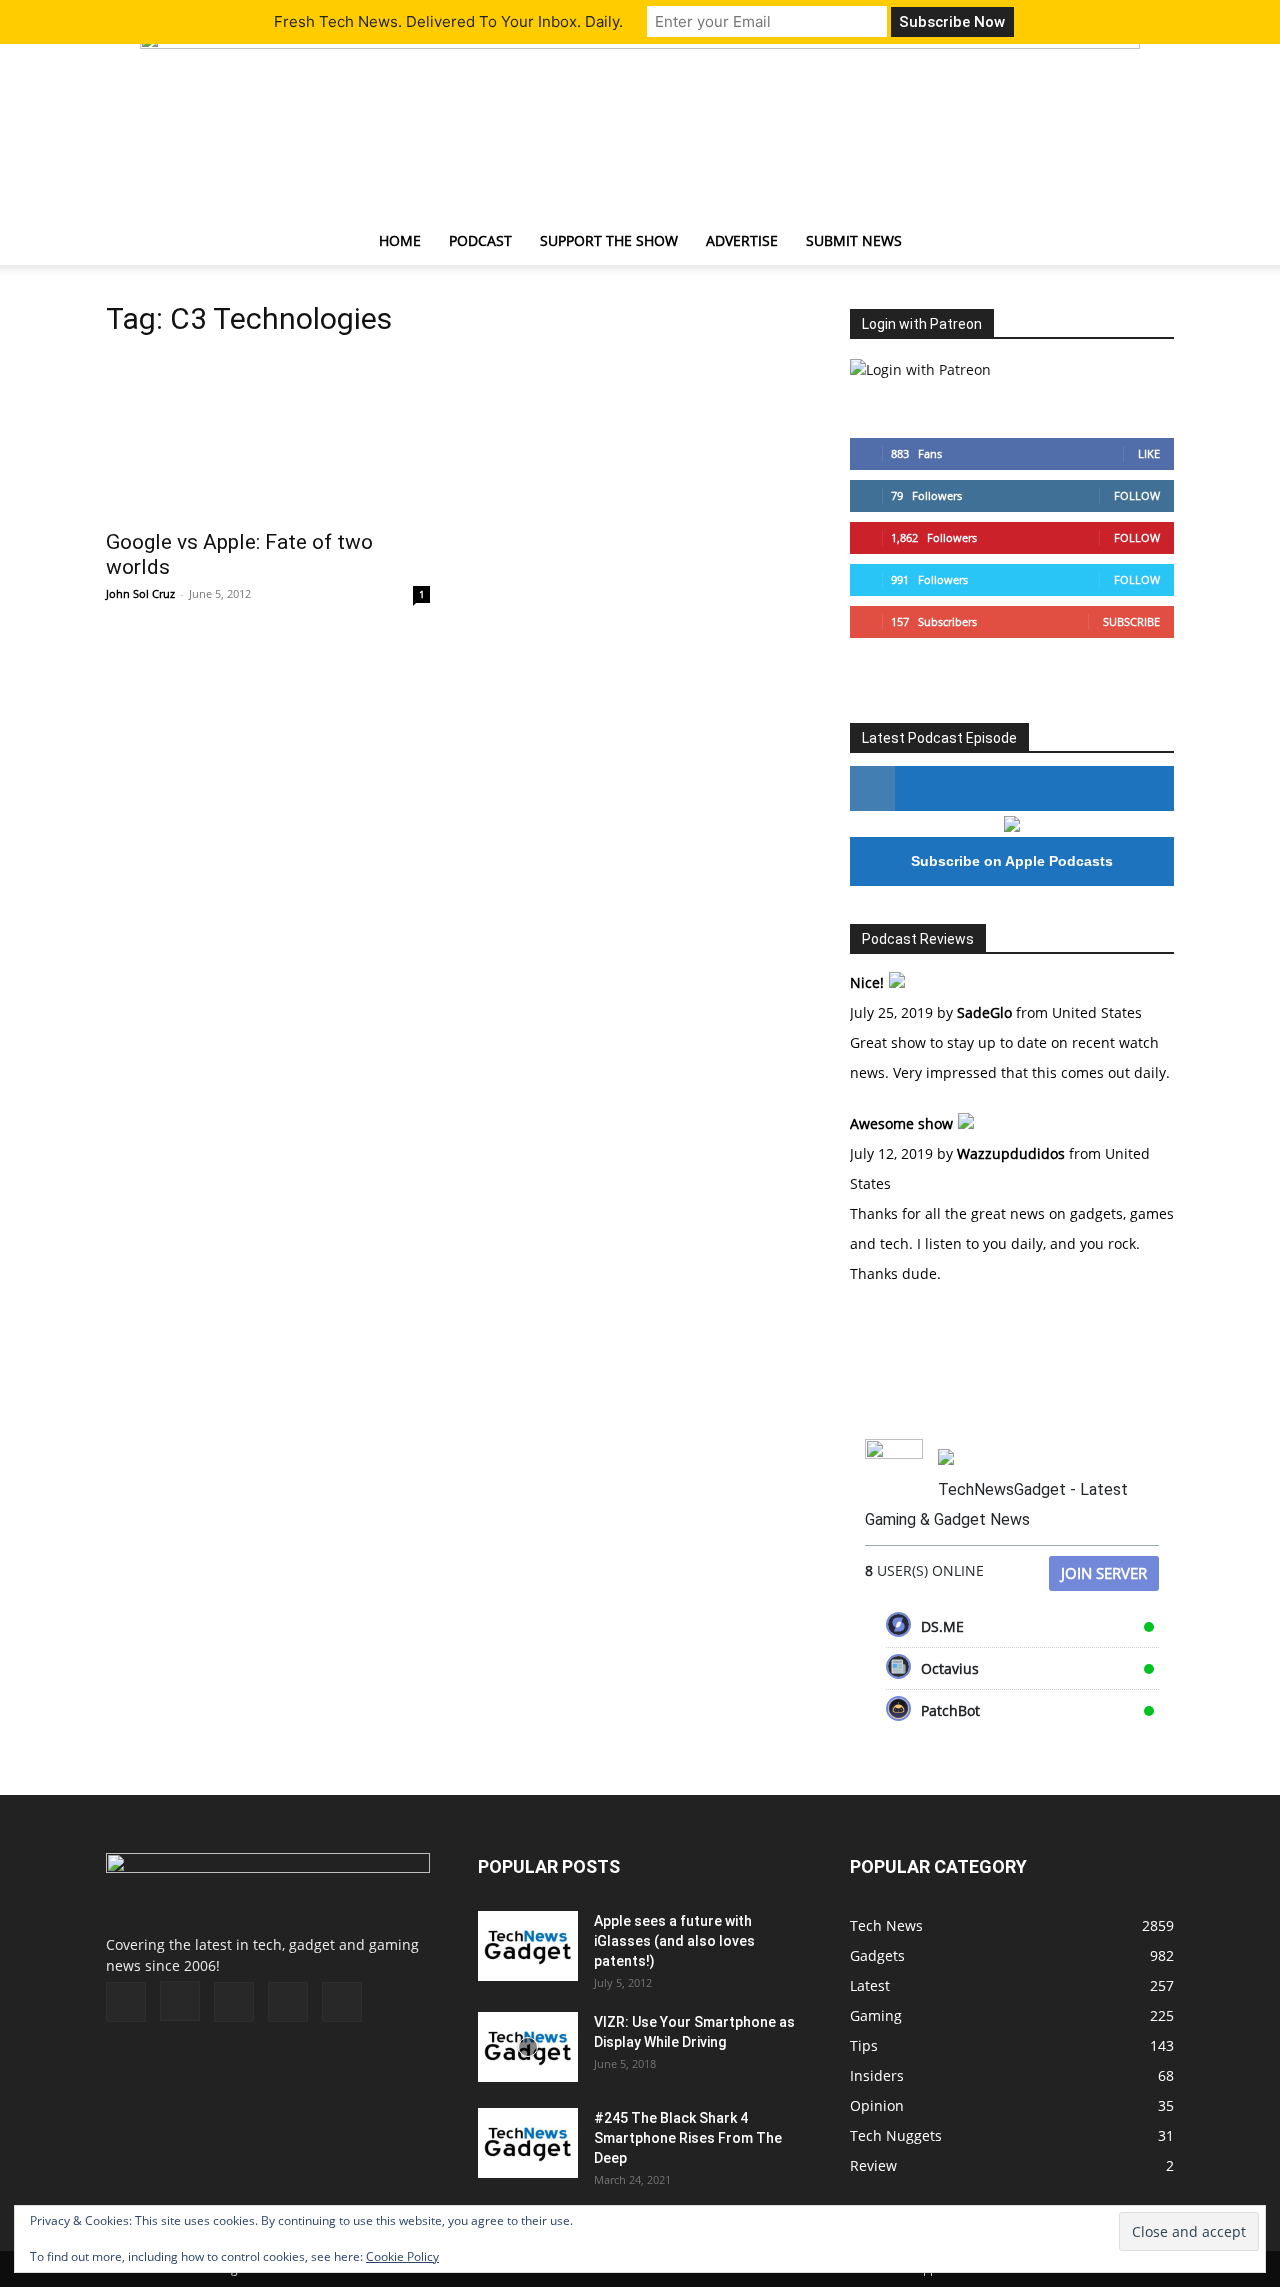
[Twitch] (234, 2002)
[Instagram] (180, 2001)
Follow (1137, 495)
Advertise (742, 240)
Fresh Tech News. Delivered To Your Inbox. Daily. (448, 21)
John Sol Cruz (140, 593)
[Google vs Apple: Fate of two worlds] (268, 437)
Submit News (854, 240)
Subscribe (1131, 621)
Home (400, 240)
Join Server (1104, 1573)
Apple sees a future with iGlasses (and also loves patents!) (674, 1941)
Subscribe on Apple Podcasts (1012, 861)
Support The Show (609, 240)
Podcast (480, 240)
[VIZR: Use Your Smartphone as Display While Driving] (528, 2047)
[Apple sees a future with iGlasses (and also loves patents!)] (528, 1946)
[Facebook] (126, 2002)
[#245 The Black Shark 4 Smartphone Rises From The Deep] (528, 2143)
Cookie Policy (402, 2256)
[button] (1150, 242)
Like (1149, 453)
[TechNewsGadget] (640, 123)
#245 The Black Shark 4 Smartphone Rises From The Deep (688, 2138)
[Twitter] (288, 2002)
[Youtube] (342, 2002)
